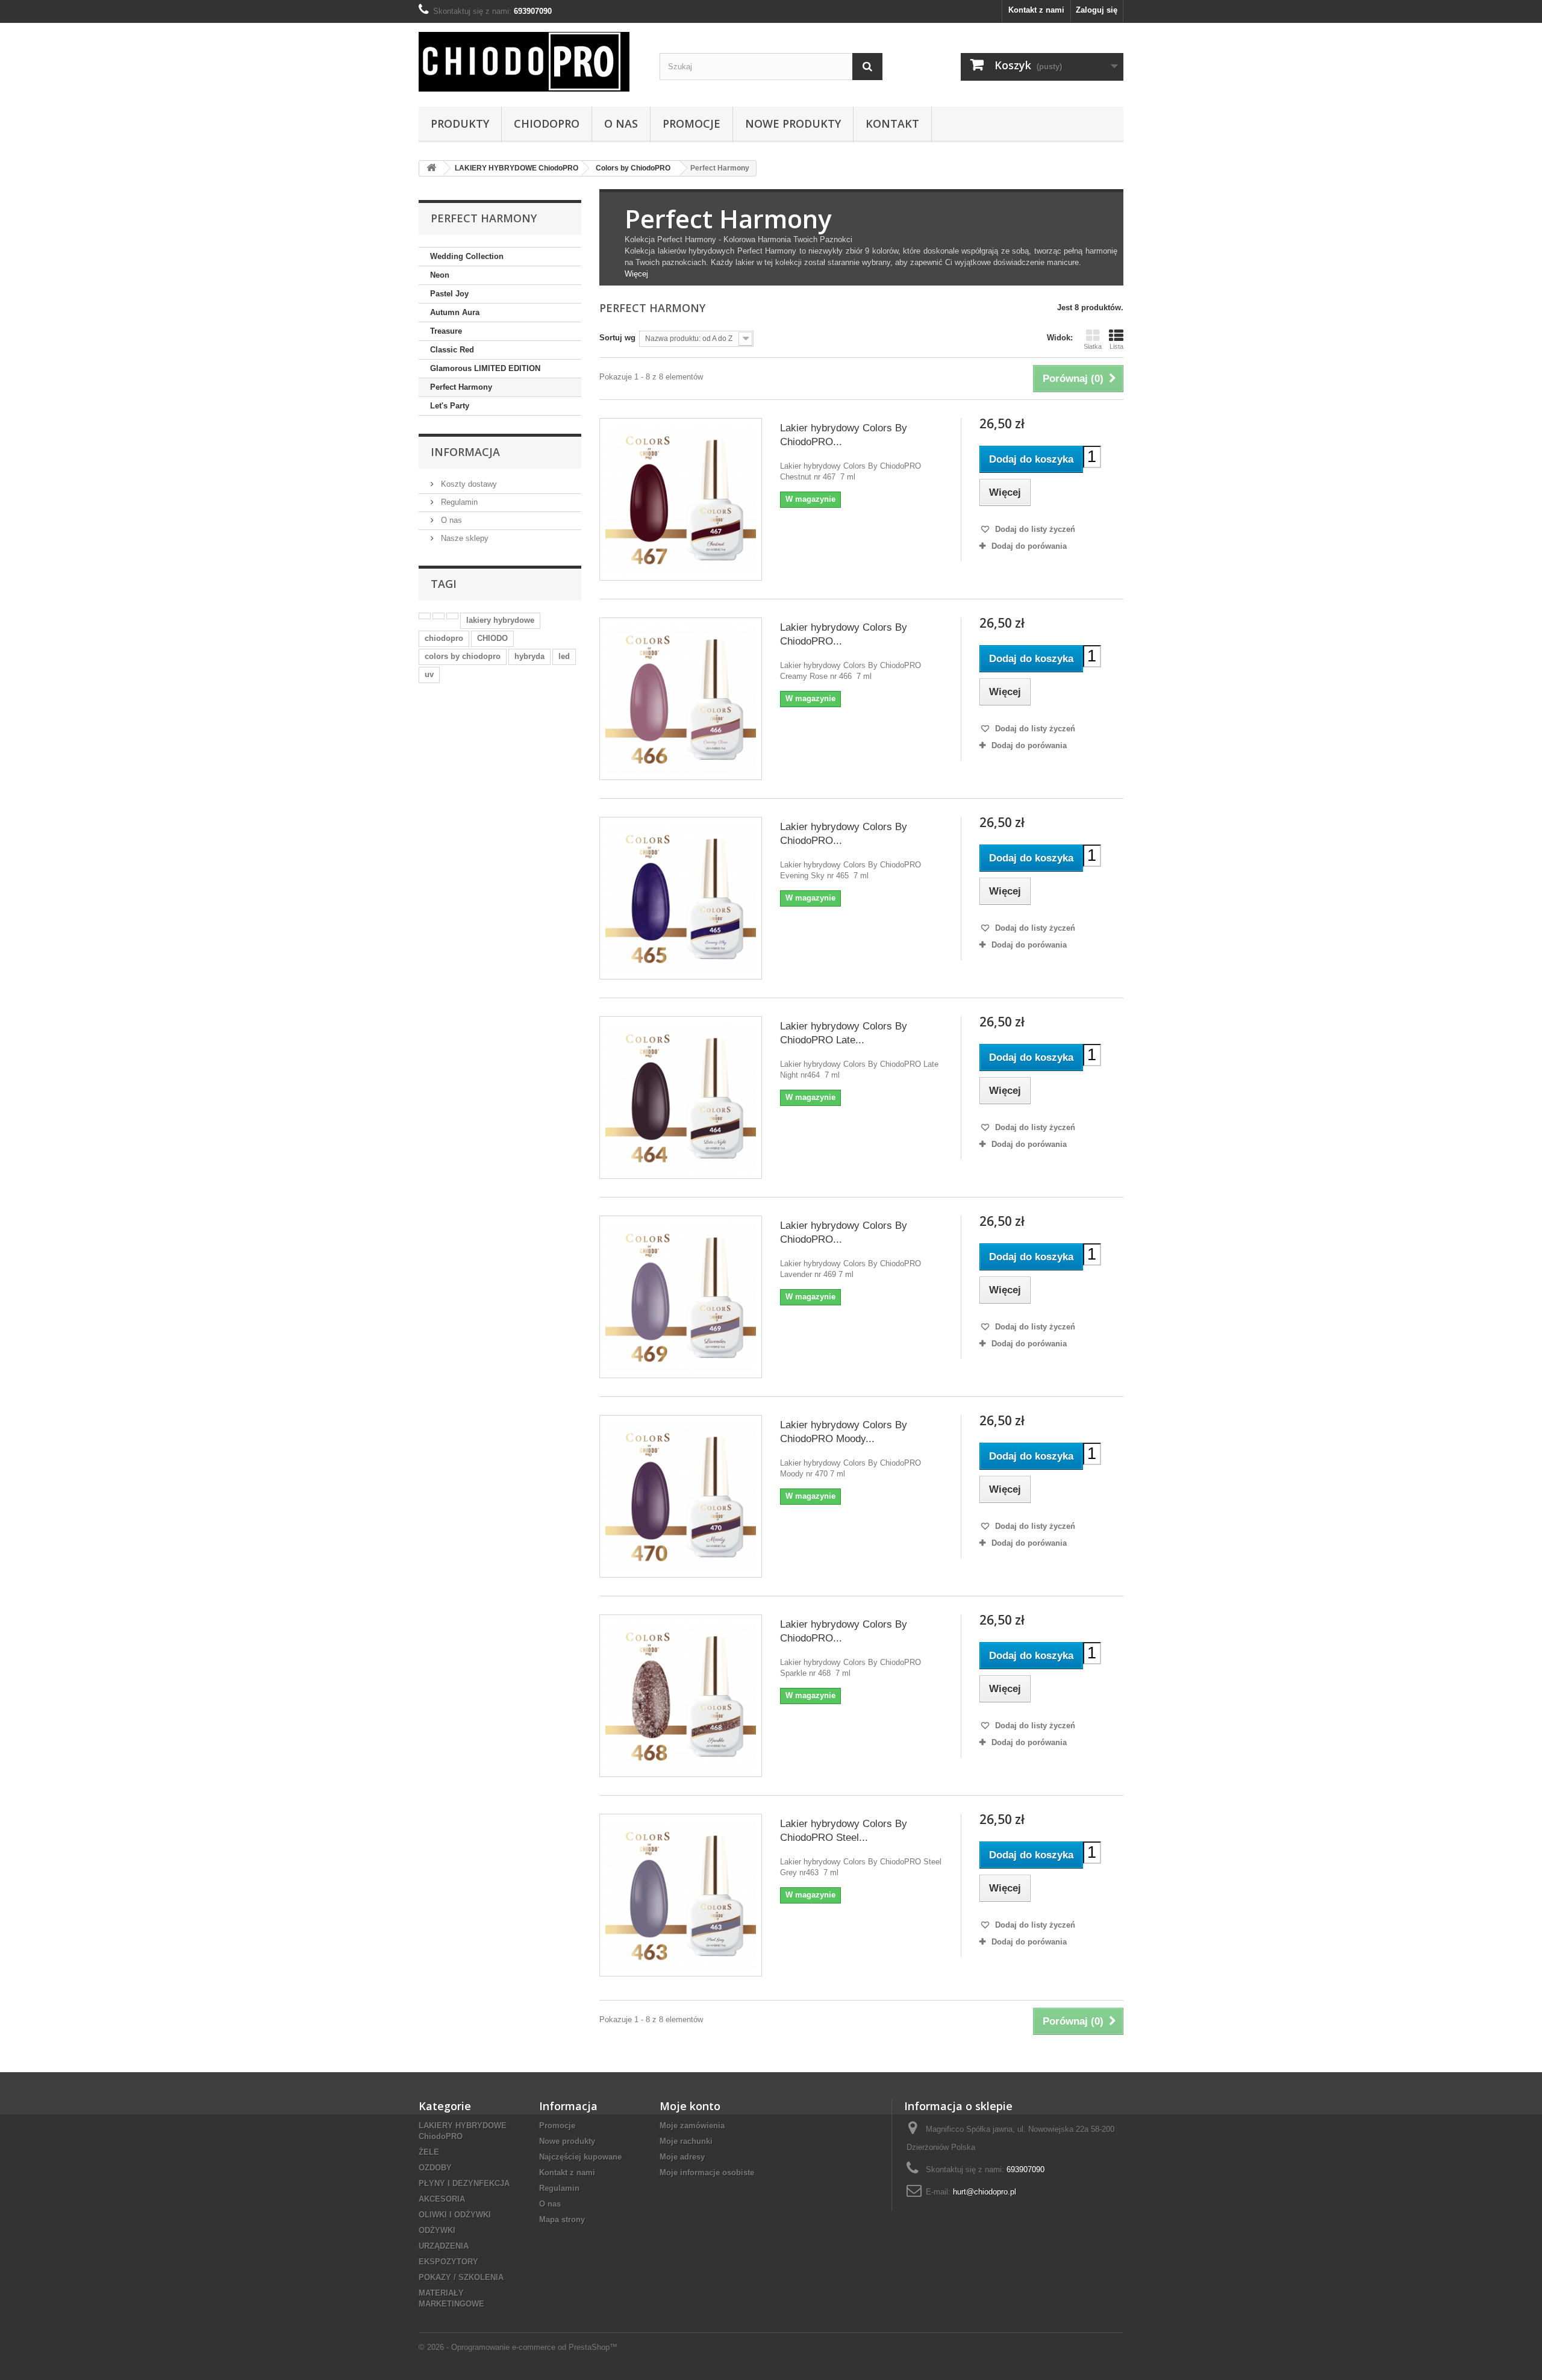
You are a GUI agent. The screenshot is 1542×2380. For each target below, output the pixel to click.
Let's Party (450, 406)
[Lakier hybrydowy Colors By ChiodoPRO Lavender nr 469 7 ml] (681, 1297)
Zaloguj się (1097, 10)
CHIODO (492, 638)
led (564, 656)
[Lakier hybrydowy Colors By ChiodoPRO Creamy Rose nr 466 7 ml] (681, 699)
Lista (1116, 346)
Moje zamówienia (692, 2125)
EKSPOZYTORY (448, 2262)
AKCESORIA (442, 2199)
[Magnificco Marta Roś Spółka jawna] (530, 62)
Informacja (465, 452)
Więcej (636, 274)
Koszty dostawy (468, 484)
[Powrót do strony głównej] (431, 168)
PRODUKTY (460, 123)
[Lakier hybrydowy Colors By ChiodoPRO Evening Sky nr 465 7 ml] (681, 898)
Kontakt (892, 123)
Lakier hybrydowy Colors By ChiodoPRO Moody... (844, 1432)
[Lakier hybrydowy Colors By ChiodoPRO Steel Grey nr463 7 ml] (681, 1895)
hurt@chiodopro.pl (985, 2192)
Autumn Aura (455, 312)
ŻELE (429, 2152)
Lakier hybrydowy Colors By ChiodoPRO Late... (844, 1033)
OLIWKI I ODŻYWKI (455, 2215)
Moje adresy (682, 2157)
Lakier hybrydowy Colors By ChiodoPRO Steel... (844, 1831)
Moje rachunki (686, 2141)
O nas (621, 123)
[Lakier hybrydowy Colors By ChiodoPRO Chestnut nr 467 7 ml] (681, 499)
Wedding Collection (467, 256)
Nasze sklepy (464, 538)
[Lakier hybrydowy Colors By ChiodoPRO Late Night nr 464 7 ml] (681, 1098)
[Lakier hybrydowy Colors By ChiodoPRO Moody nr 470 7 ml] (681, 1496)
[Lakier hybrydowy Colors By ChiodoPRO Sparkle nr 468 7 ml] (681, 1696)
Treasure (446, 331)
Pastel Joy (449, 294)
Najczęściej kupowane (580, 2157)
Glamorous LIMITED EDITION (485, 368)
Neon (440, 275)
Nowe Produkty (793, 123)
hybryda (529, 656)
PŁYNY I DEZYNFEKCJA (464, 2183)
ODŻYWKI (437, 2230)
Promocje (691, 123)
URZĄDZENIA (444, 2246)
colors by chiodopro (463, 656)
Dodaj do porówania (1029, 546)
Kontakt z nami (1036, 10)
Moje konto (690, 2106)
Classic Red (452, 350)
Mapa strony (562, 2219)
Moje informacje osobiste (707, 2172)
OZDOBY (435, 2168)
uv (429, 674)
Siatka (1093, 346)
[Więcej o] (425, 616)
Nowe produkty (567, 2141)
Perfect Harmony (461, 387)
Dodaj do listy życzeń (1034, 529)
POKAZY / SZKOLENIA (461, 2277)
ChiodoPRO (547, 123)
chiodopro (444, 638)
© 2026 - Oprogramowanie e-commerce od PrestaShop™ (518, 2347)
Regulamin (458, 502)
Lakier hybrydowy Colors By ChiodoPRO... (844, 435)
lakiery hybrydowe (500, 620)
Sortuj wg (617, 338)
